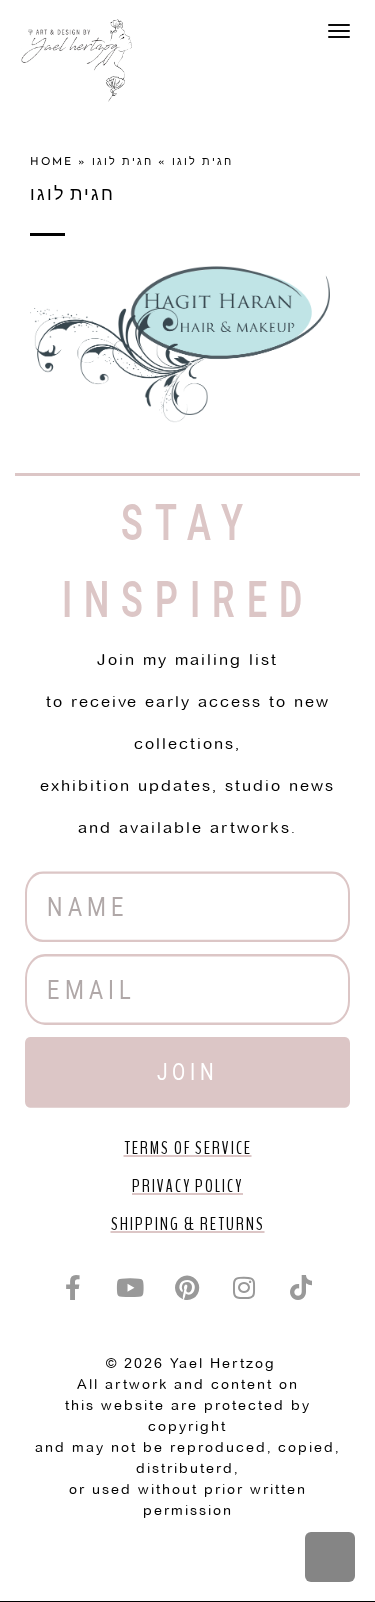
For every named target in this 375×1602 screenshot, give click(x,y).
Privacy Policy (187, 1186)
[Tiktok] (302, 1288)
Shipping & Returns (188, 1224)
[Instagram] (245, 1288)
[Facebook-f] (74, 1288)
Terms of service (188, 1148)
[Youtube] (131, 1288)
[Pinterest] (188, 1288)
